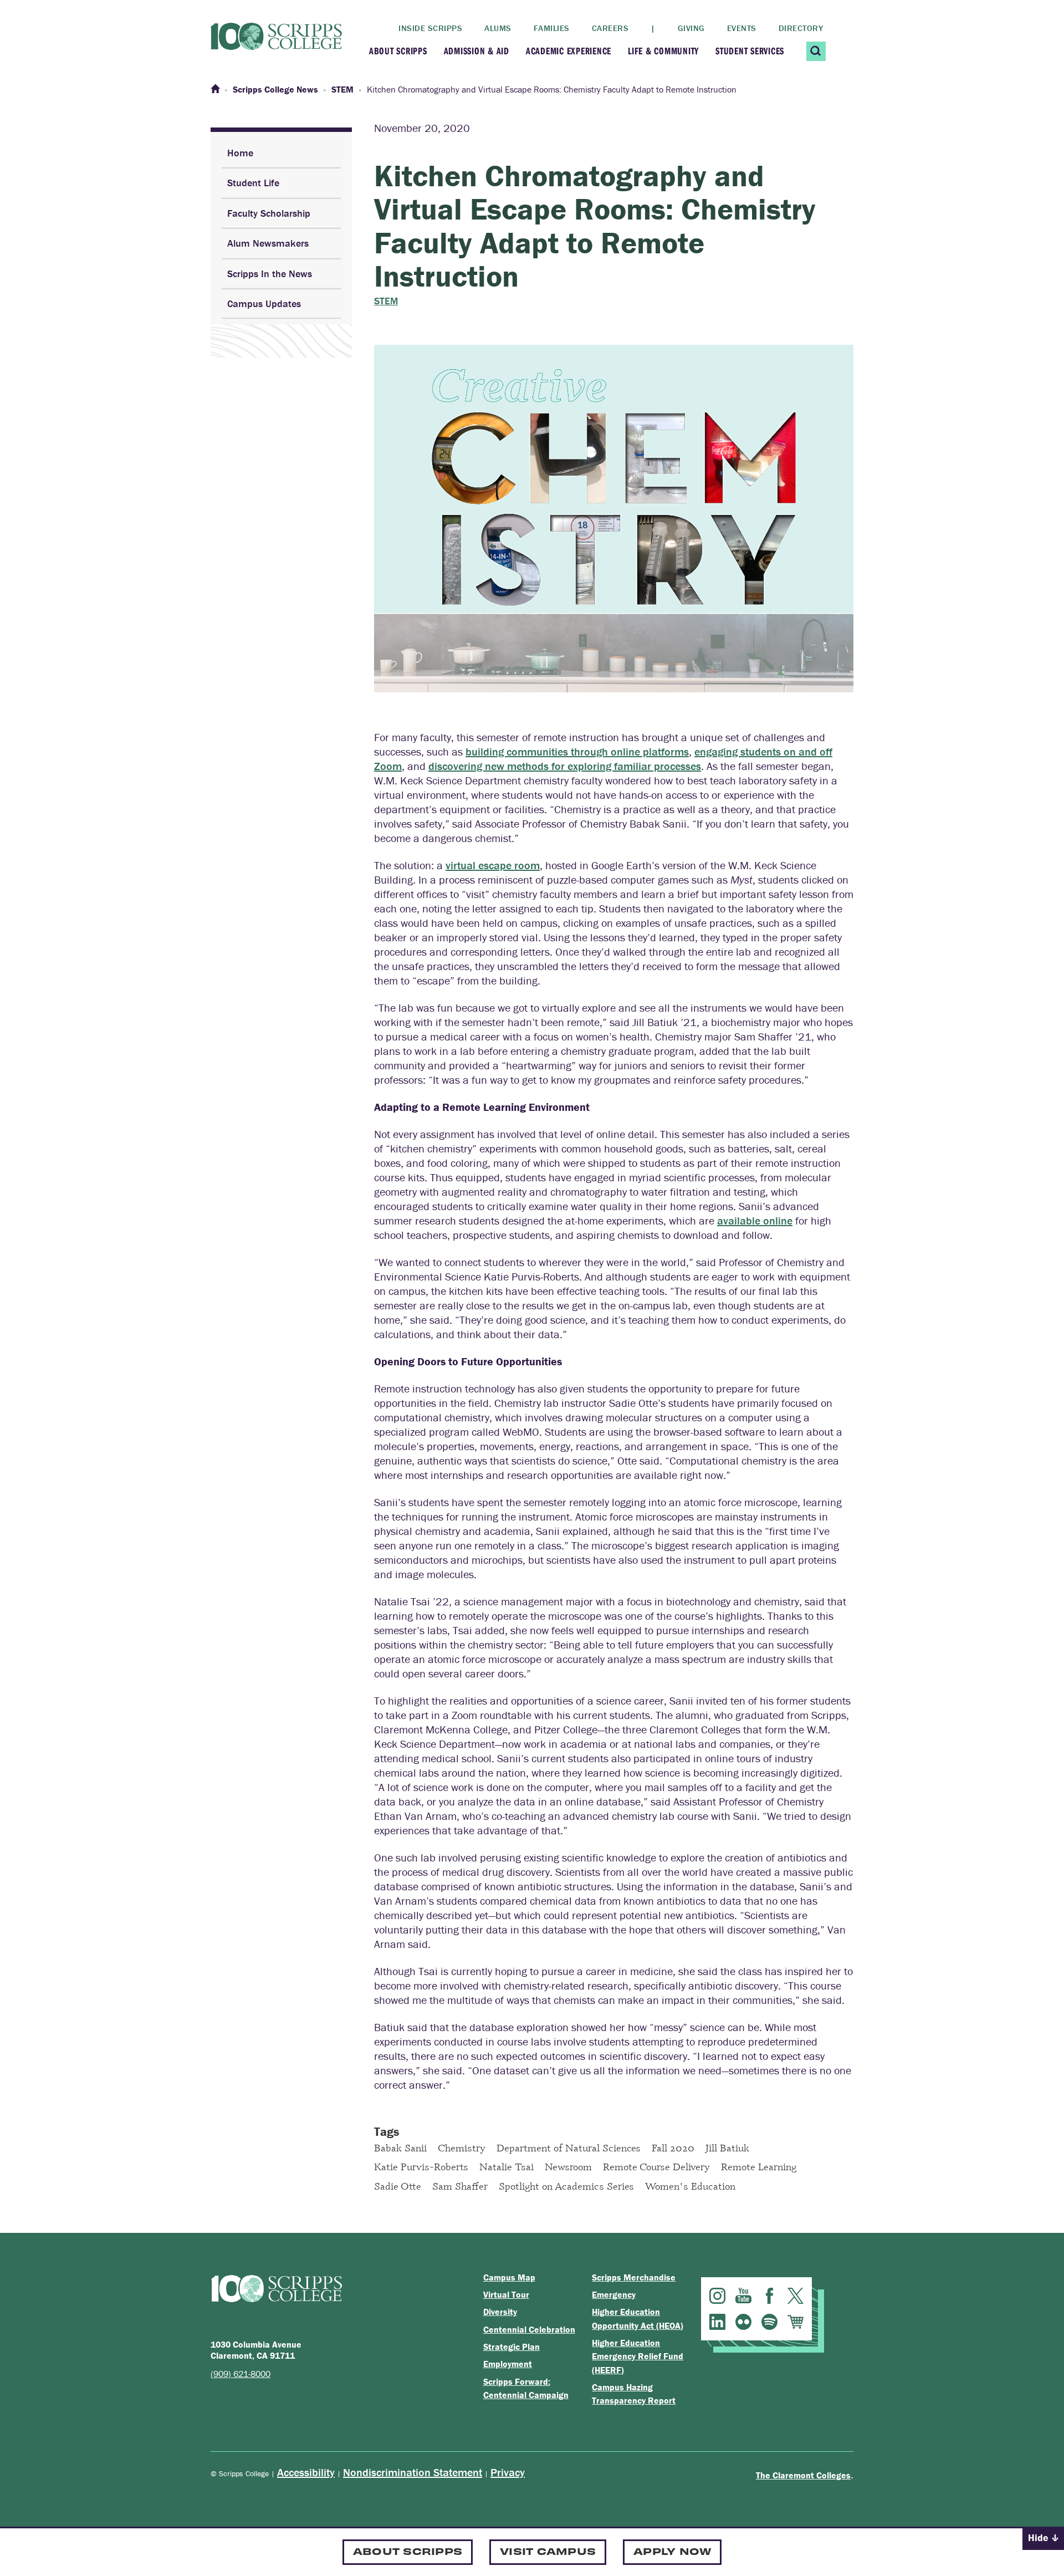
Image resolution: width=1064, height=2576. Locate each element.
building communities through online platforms (577, 751)
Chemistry (462, 2147)
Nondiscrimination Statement (413, 2472)
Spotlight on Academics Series (566, 2186)
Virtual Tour (506, 2294)
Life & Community (663, 51)
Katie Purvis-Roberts (421, 2166)
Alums (498, 28)
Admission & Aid (477, 51)
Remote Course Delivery (656, 2166)
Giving (691, 28)
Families (552, 28)
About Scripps (398, 51)
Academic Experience (569, 51)
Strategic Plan (511, 2347)
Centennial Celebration (529, 2329)
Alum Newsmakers (268, 243)
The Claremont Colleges (803, 2475)
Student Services (750, 51)
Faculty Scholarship (269, 213)
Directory (801, 28)
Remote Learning (759, 2166)
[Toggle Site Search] (816, 51)
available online (755, 1220)
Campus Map (509, 2277)
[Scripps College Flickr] (743, 2322)
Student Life (253, 183)
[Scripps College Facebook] (769, 2296)
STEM (386, 301)
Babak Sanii (400, 2147)
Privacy (508, 2472)
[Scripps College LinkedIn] (717, 2322)
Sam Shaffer (460, 2186)
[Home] (215, 89)
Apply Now (672, 2551)
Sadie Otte (398, 2186)
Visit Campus (548, 2551)
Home (240, 153)
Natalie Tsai (507, 2166)
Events (742, 28)
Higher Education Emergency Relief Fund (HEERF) (638, 2356)
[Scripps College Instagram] (717, 2296)
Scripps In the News (270, 274)
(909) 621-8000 (241, 2374)
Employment (508, 2364)
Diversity (500, 2312)
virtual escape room (493, 865)
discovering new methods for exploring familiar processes (565, 766)
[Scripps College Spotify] (769, 2322)
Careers (610, 28)
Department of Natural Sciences (569, 2147)
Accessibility (306, 2472)
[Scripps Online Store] (796, 2322)
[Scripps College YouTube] (743, 2296)
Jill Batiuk (727, 2147)
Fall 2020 (673, 2147)
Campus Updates (264, 303)
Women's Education (690, 2186)
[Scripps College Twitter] (796, 2296)
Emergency (614, 2294)
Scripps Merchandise (634, 2277)
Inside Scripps (430, 28)
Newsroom (568, 2166)
